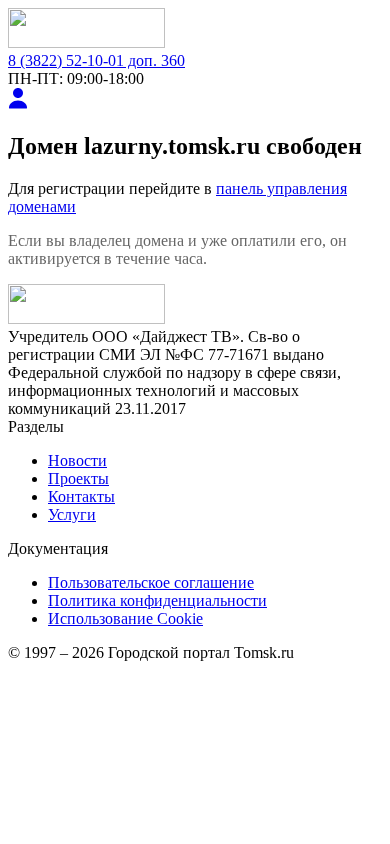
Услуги (72, 514)
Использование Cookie (125, 618)
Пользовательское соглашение (151, 582)
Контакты (81, 496)
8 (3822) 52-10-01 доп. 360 (96, 60)
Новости (77, 460)
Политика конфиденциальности (157, 600)
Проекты (78, 478)
